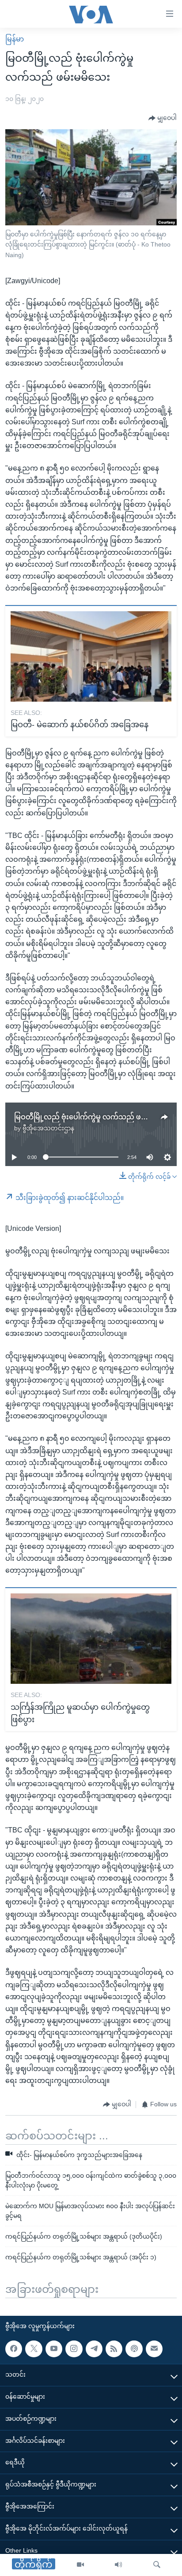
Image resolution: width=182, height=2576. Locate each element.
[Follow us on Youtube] (54, 2349)
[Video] (80, 2565)
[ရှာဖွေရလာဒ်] (157, 2565)
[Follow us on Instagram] (74, 2349)
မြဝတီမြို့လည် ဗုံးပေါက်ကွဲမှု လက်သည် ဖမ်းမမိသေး (94, 1117)
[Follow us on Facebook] (14, 2349)
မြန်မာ (15, 39)
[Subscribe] (154, 2349)
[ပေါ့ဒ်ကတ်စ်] (134, 2349)
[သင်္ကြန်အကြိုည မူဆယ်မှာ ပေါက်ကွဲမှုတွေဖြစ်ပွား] (91, 1639)
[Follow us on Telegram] (94, 2349)
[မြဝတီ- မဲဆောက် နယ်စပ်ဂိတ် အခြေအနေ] (91, 656)
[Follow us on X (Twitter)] (34, 2349)
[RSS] (114, 2349)
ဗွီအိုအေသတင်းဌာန (48, 1128)
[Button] (163, 118)
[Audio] (118, 2565)
